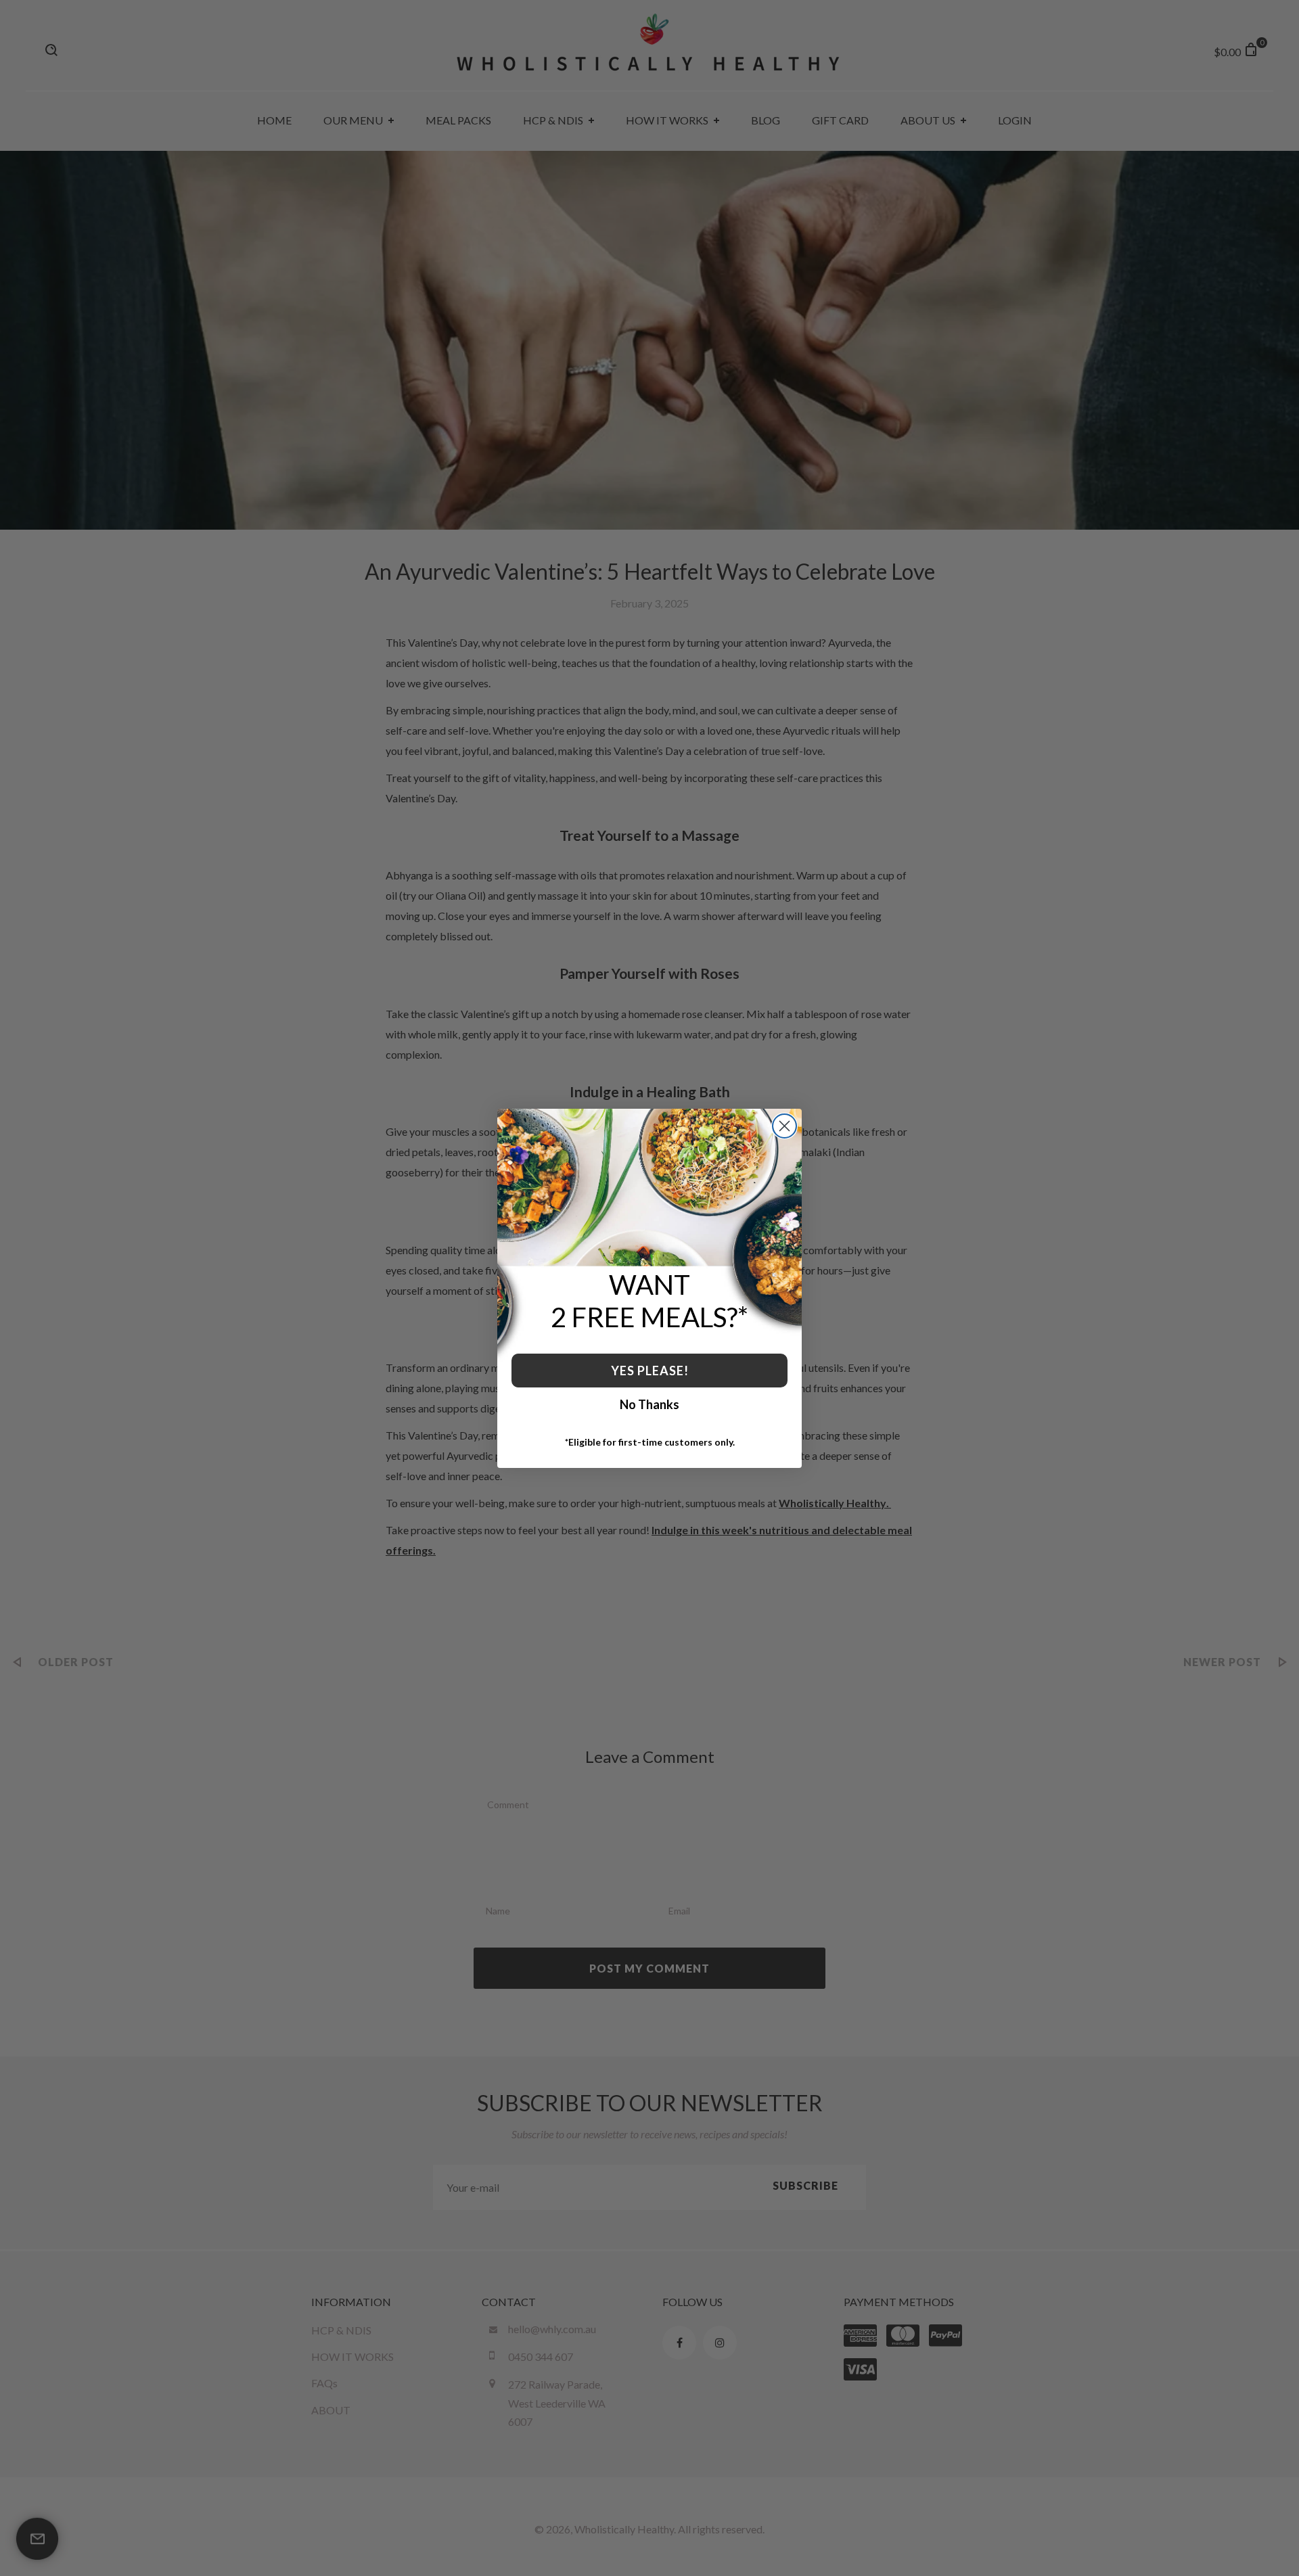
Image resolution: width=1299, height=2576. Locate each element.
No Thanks (649, 1404)
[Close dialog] (784, 1126)
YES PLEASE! (650, 1371)
